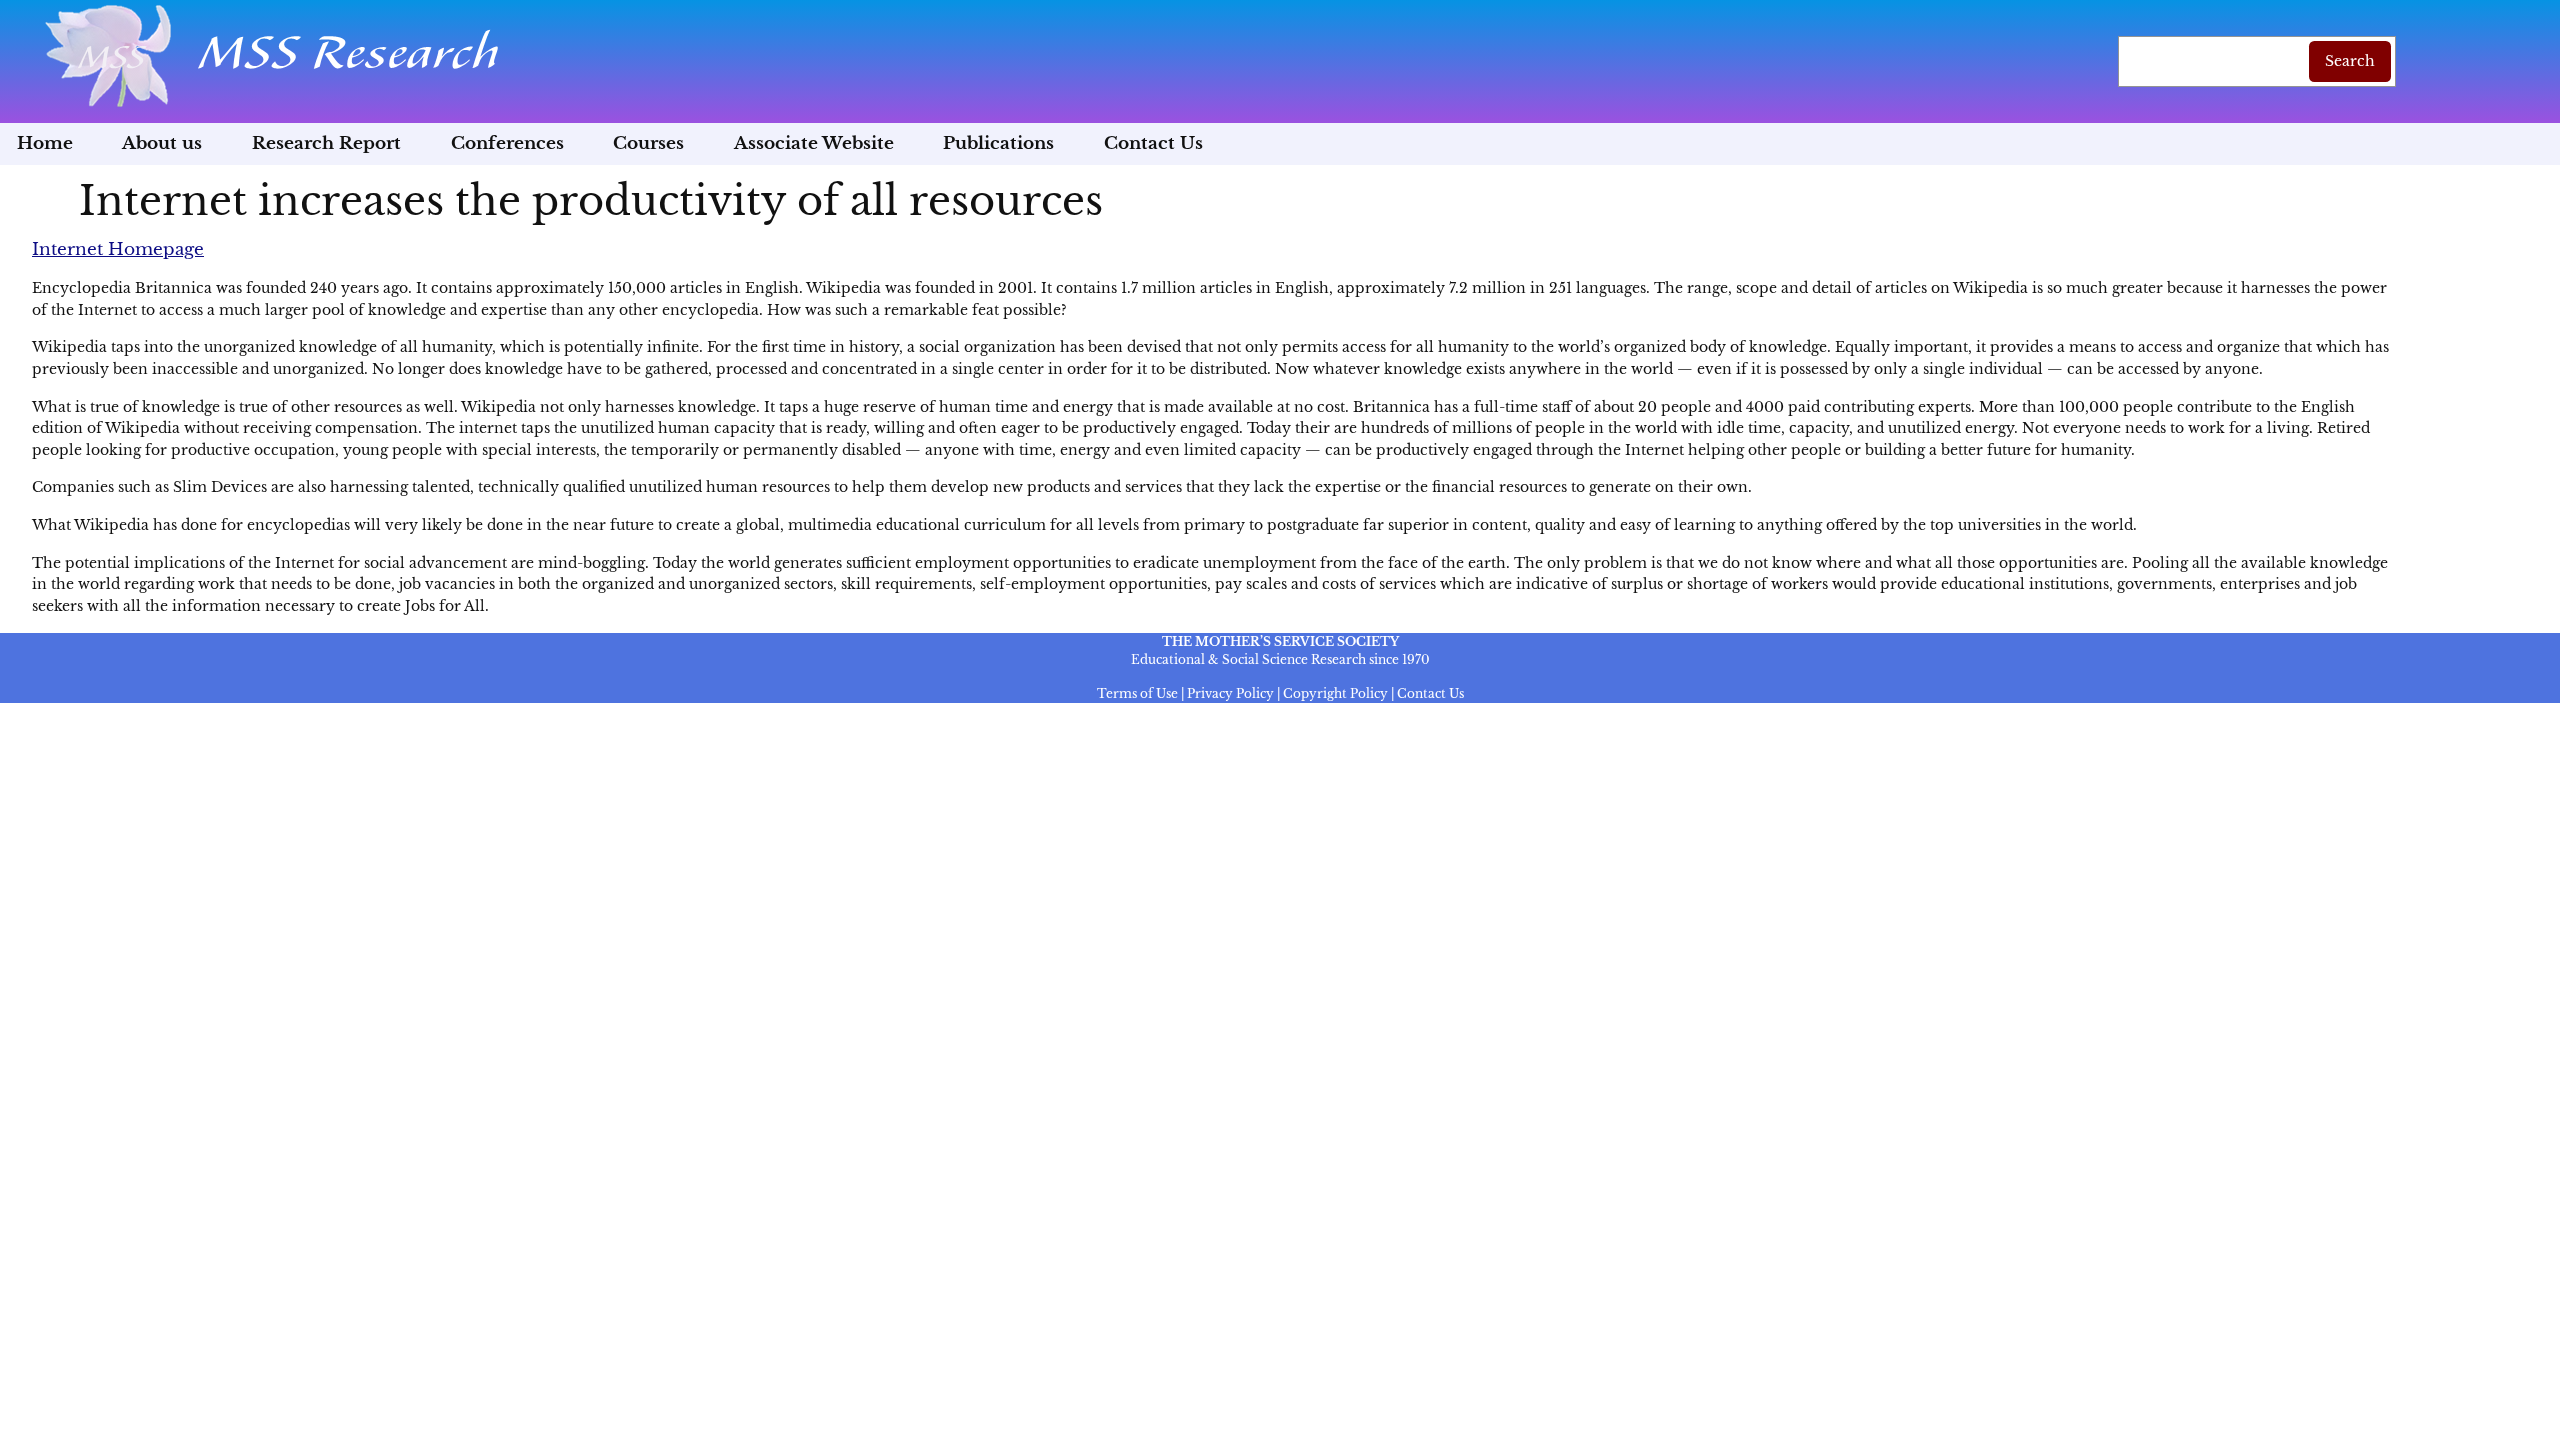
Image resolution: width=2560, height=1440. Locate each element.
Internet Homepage (118, 249)
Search (2350, 61)
